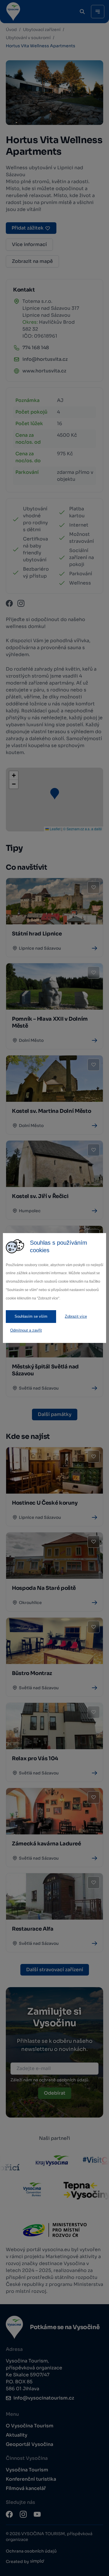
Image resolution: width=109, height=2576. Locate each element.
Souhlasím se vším (31, 1316)
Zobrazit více (76, 1316)
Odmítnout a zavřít (26, 1330)
